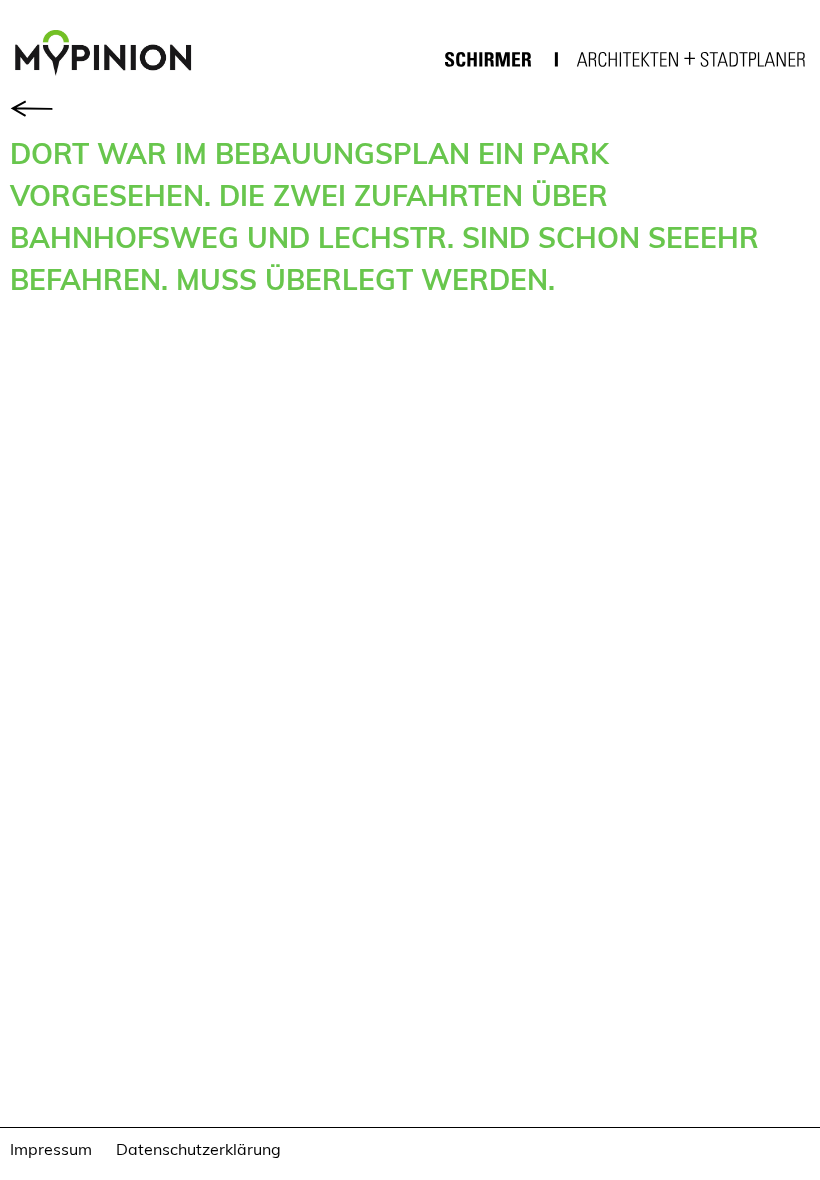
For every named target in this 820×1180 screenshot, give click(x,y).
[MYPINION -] (111, 55)
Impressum (51, 1148)
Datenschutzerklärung (198, 1148)
